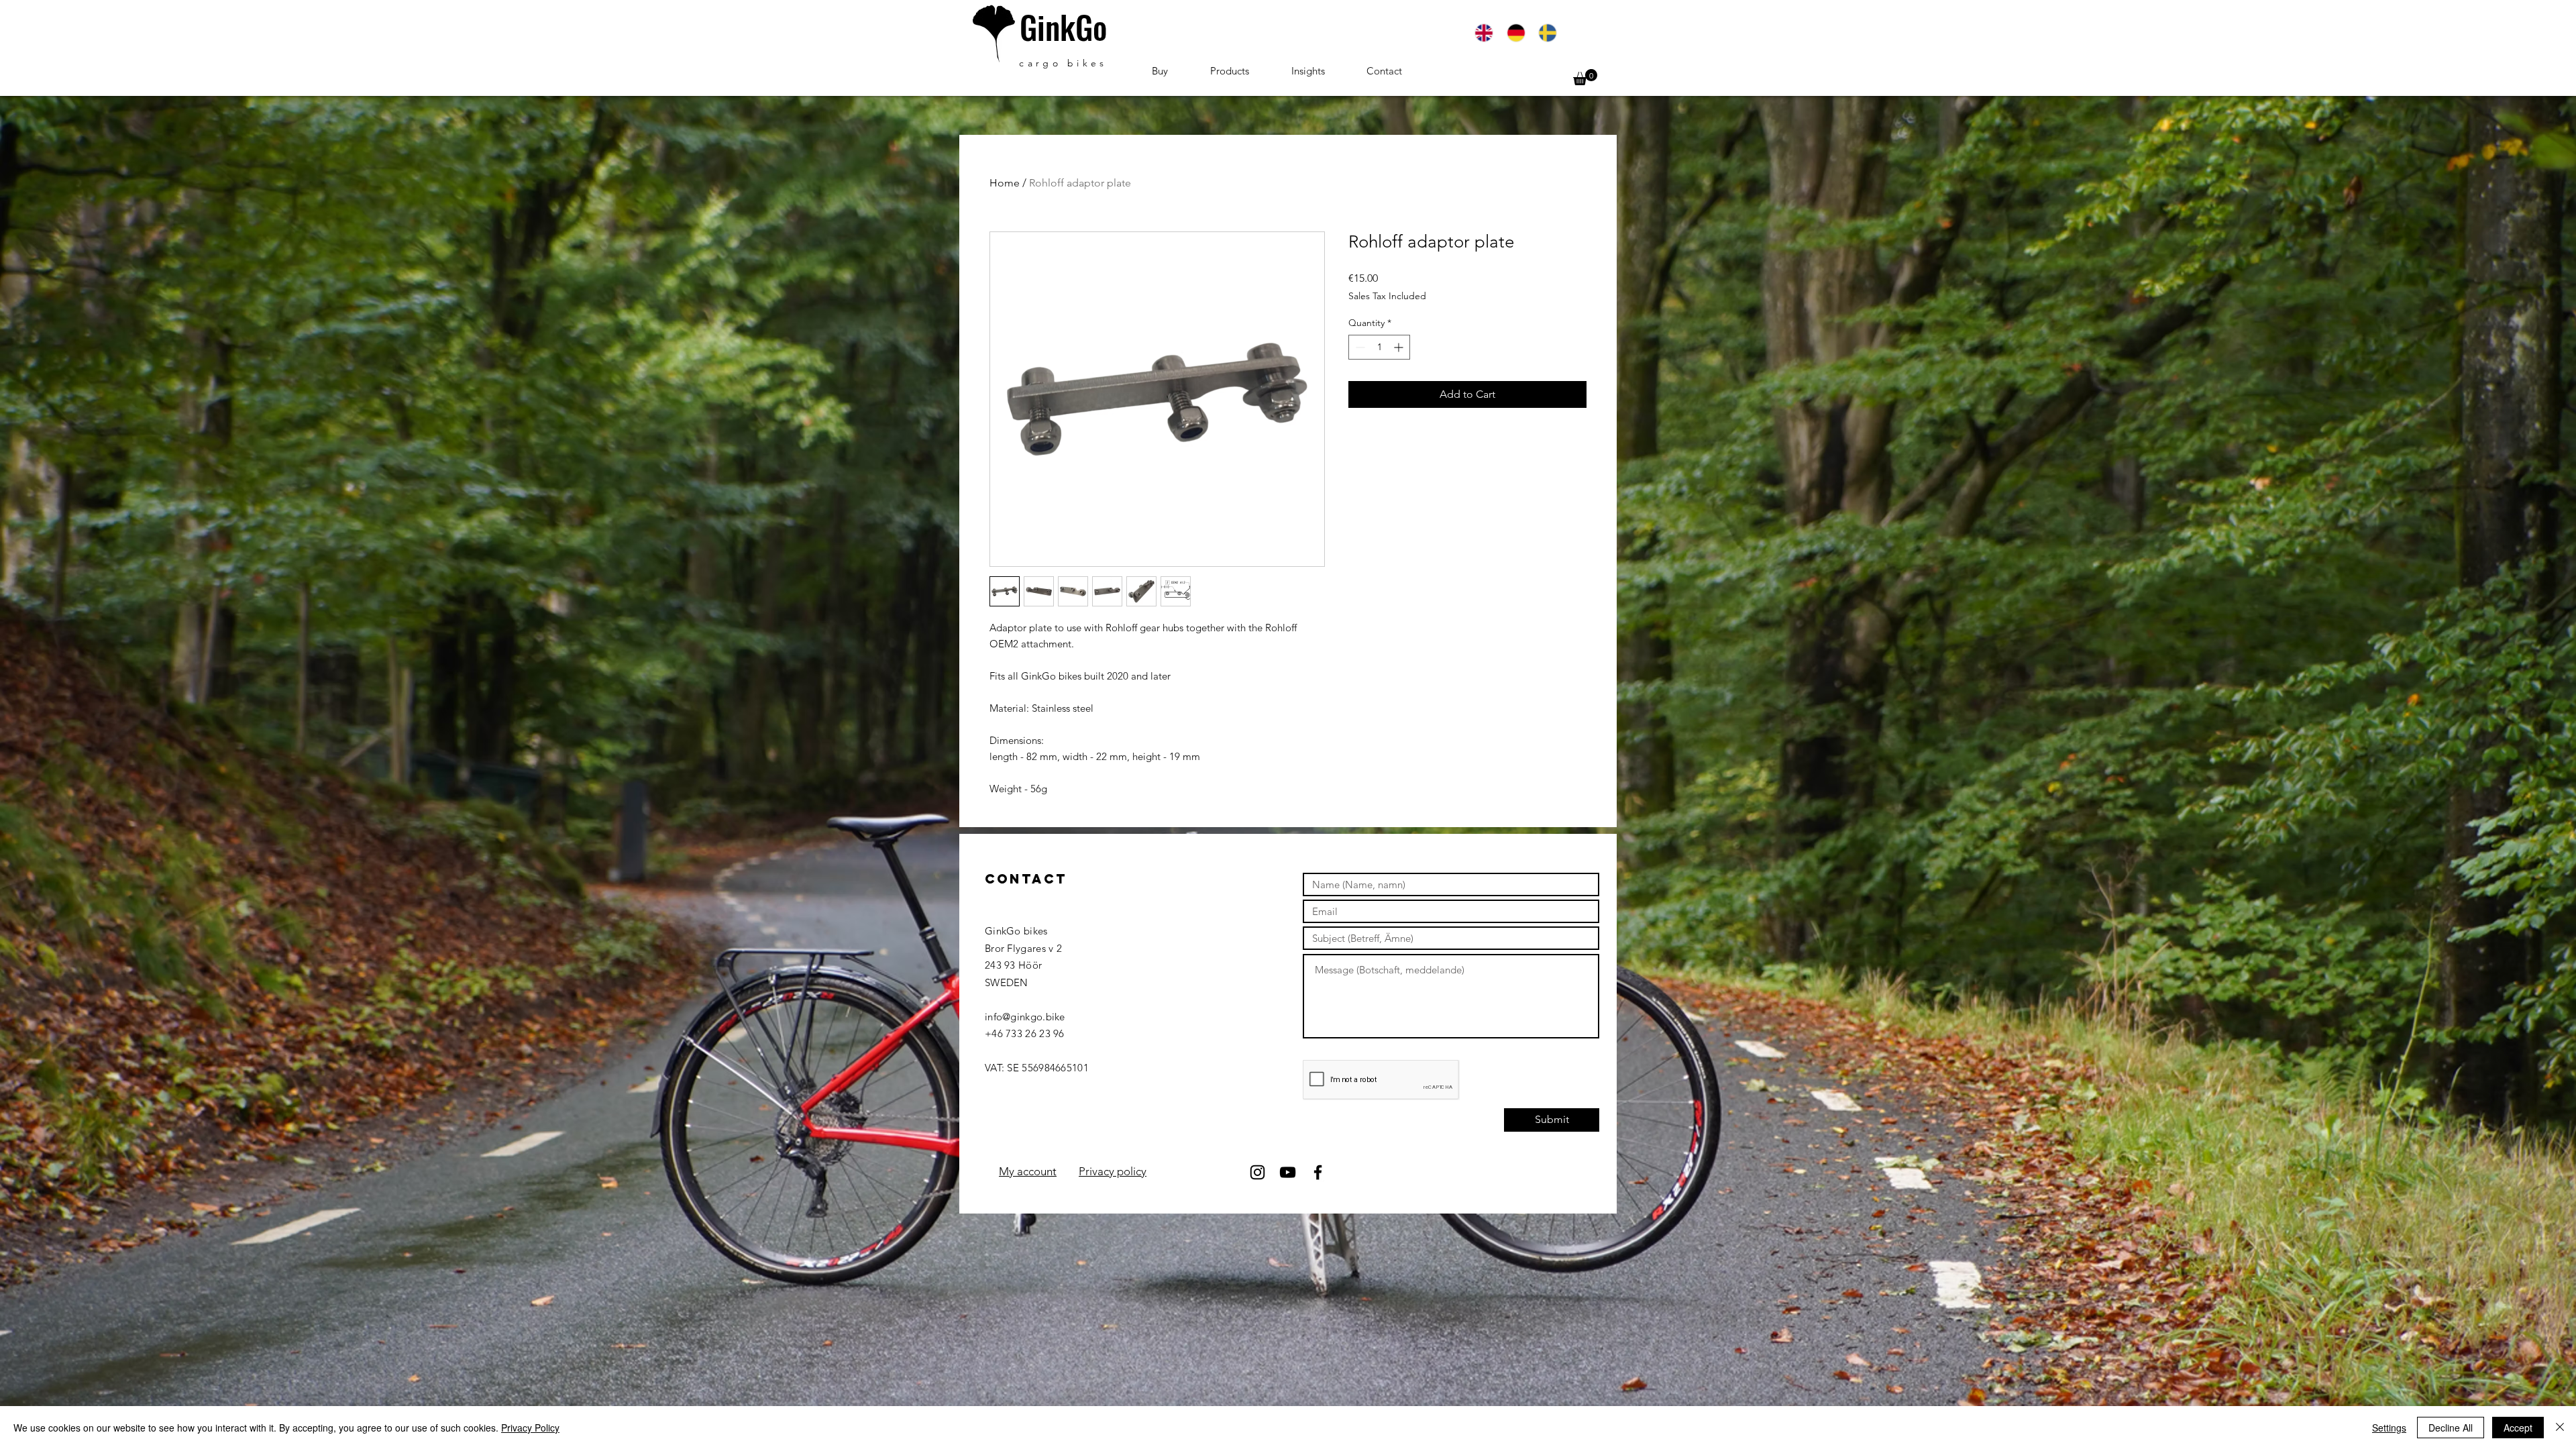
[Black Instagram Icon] (1257, 1172)
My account (1028, 1171)
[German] (1515, 33)
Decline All (2451, 1428)
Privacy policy (1113, 1171)
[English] (1484, 33)
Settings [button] (2389, 1428)
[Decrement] (1359, 347)
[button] (1585, 77)
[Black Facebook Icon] (1318, 1172)
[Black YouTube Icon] (1288, 1172)
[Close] (2560, 1428)
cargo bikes (1063, 63)
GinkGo (1063, 27)
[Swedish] (1547, 33)
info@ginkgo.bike (1025, 1017)
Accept (2518, 1428)
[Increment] (1400, 347)
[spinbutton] (1379, 347)
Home (1005, 183)
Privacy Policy (530, 1428)
